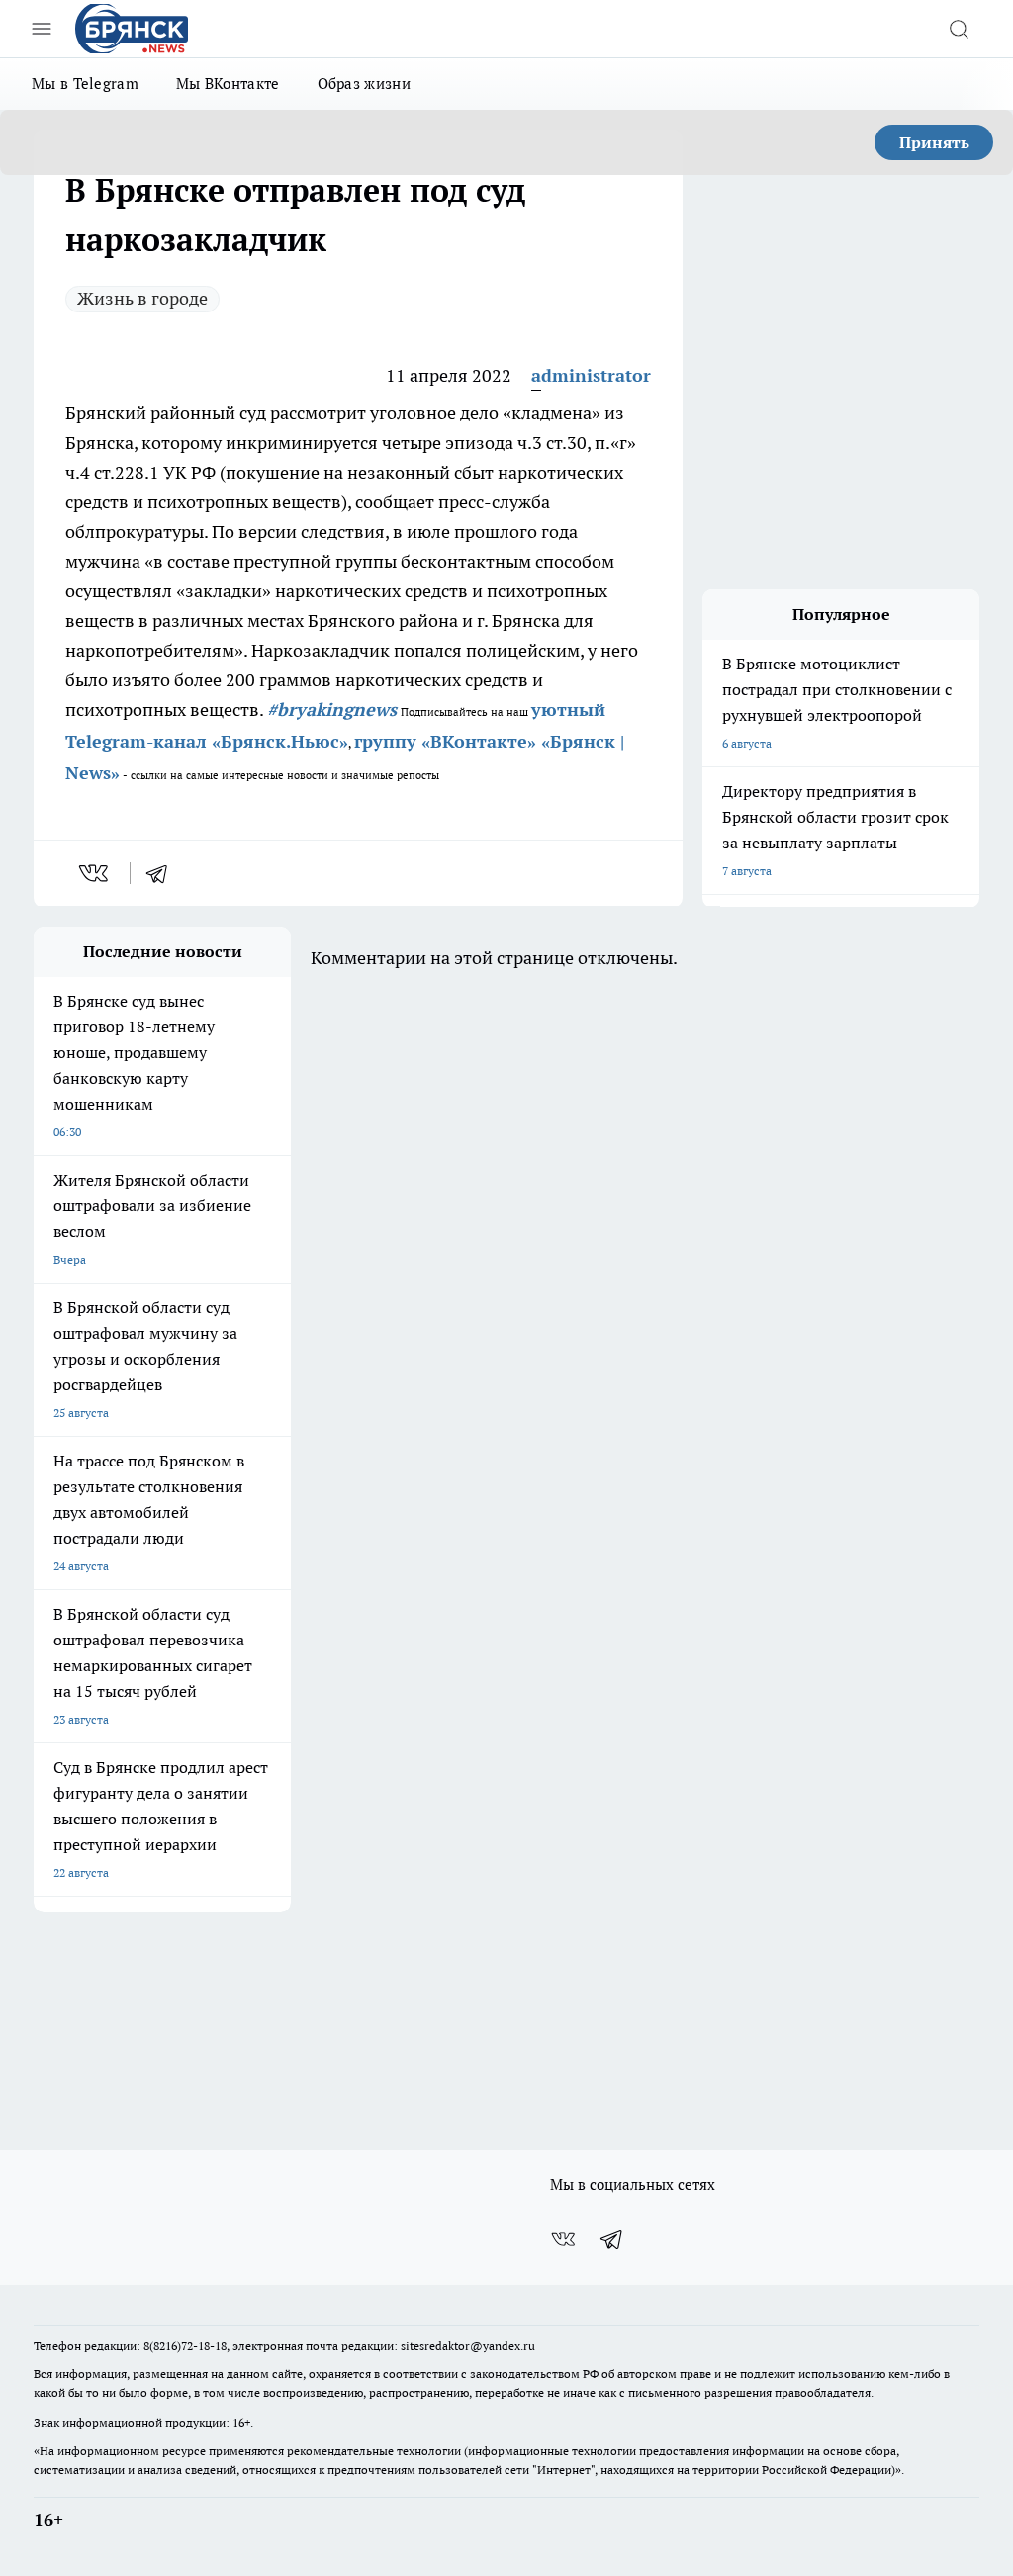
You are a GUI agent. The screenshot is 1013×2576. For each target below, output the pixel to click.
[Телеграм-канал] (612, 2239)
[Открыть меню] (42, 29)
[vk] (95, 873)
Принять (934, 142)
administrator (591, 375)
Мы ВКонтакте (228, 84)
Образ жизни (364, 84)
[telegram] (163, 873)
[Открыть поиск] (959, 29)
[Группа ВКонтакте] (563, 2239)
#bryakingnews (332, 710)
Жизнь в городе (142, 298)
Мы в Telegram (85, 84)
